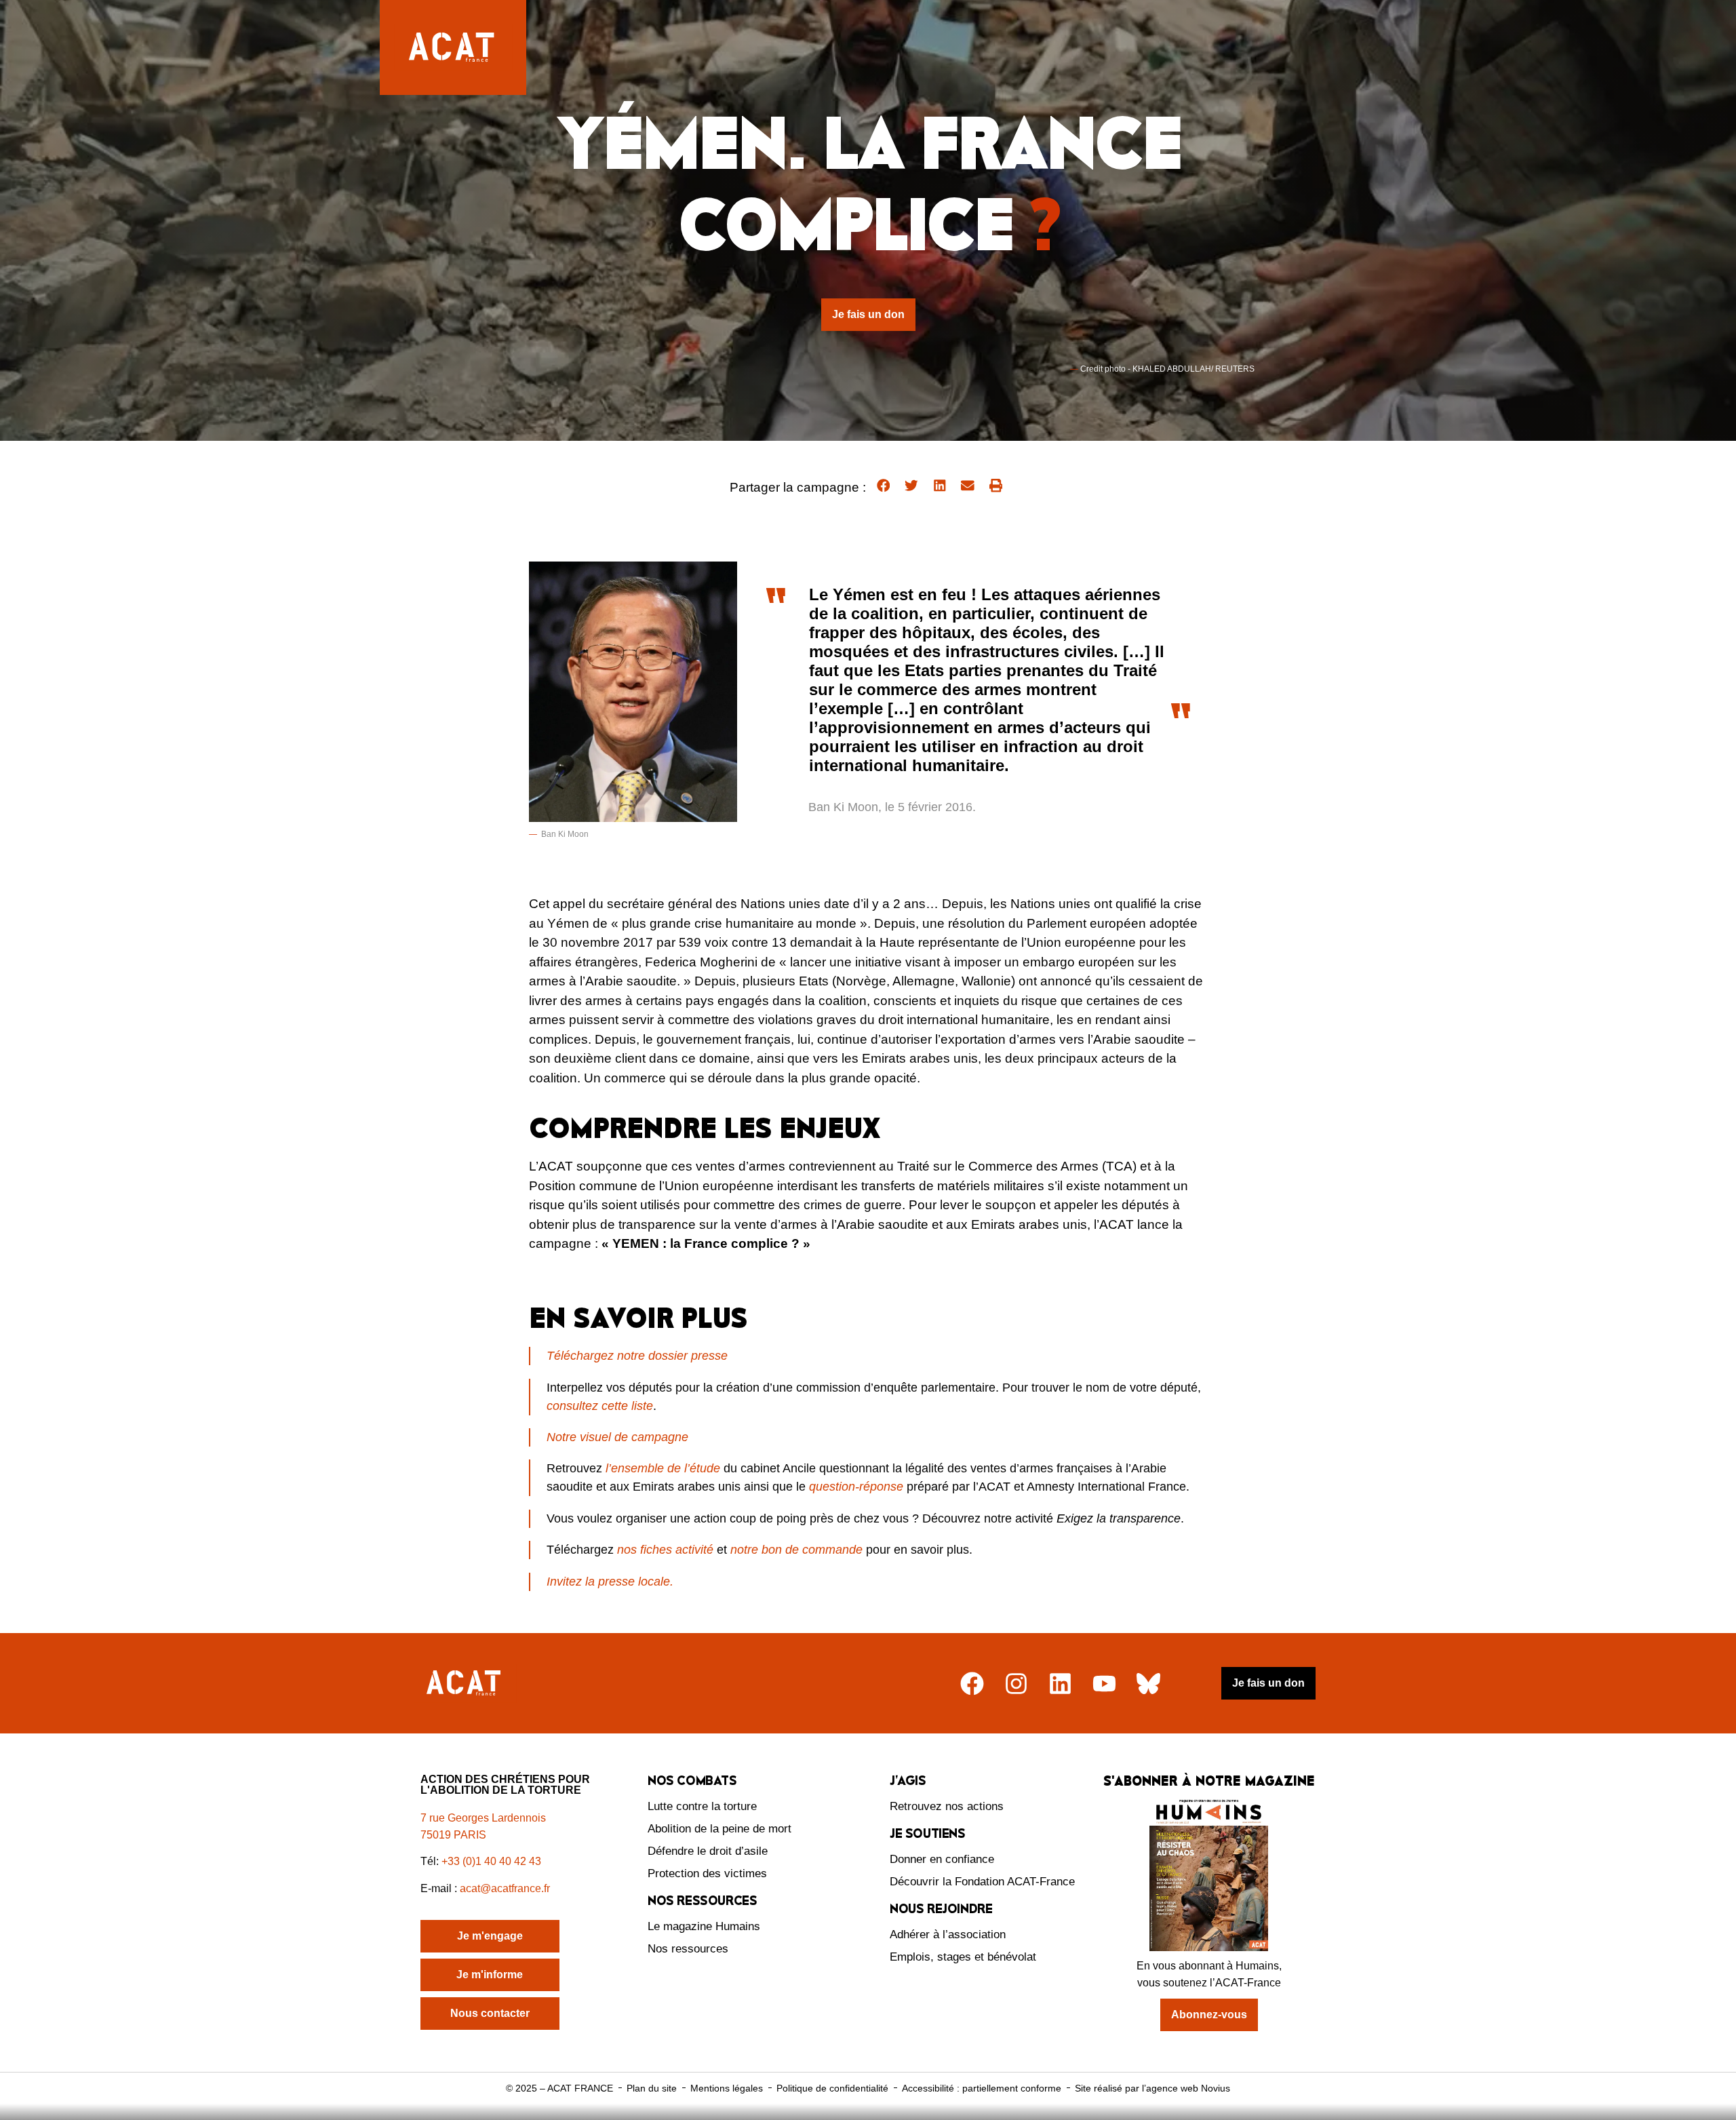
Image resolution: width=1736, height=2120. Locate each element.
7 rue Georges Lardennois (483, 1818)
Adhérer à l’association (948, 1935)
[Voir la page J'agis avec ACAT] (1685, 2112)
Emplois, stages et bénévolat (963, 1957)
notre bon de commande (796, 1550)
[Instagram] (1016, 1684)
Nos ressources (688, 1949)
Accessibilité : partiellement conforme (982, 2088)
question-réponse (856, 1487)
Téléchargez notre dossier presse (637, 1356)
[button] (884, 486)
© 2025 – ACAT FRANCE (559, 2088)
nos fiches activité (665, 1550)
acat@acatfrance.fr (506, 1888)
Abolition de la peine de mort (719, 1829)
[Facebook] (972, 1684)
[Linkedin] (1060, 1684)
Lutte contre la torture (702, 1806)
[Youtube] (1104, 1684)
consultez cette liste (600, 1406)
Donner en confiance (942, 1859)
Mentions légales (727, 2088)
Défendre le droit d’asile (708, 1851)
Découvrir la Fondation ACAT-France (982, 1882)
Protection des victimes (707, 1873)
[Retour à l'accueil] (465, 1684)
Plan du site (652, 2088)
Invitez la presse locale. (610, 1582)
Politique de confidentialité (832, 2088)
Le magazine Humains (704, 1926)
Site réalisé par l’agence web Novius (1152, 2088)
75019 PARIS (453, 1835)
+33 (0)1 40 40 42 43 (491, 1861)
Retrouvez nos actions (947, 1806)
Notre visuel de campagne (617, 1437)
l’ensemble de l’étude (663, 1468)
